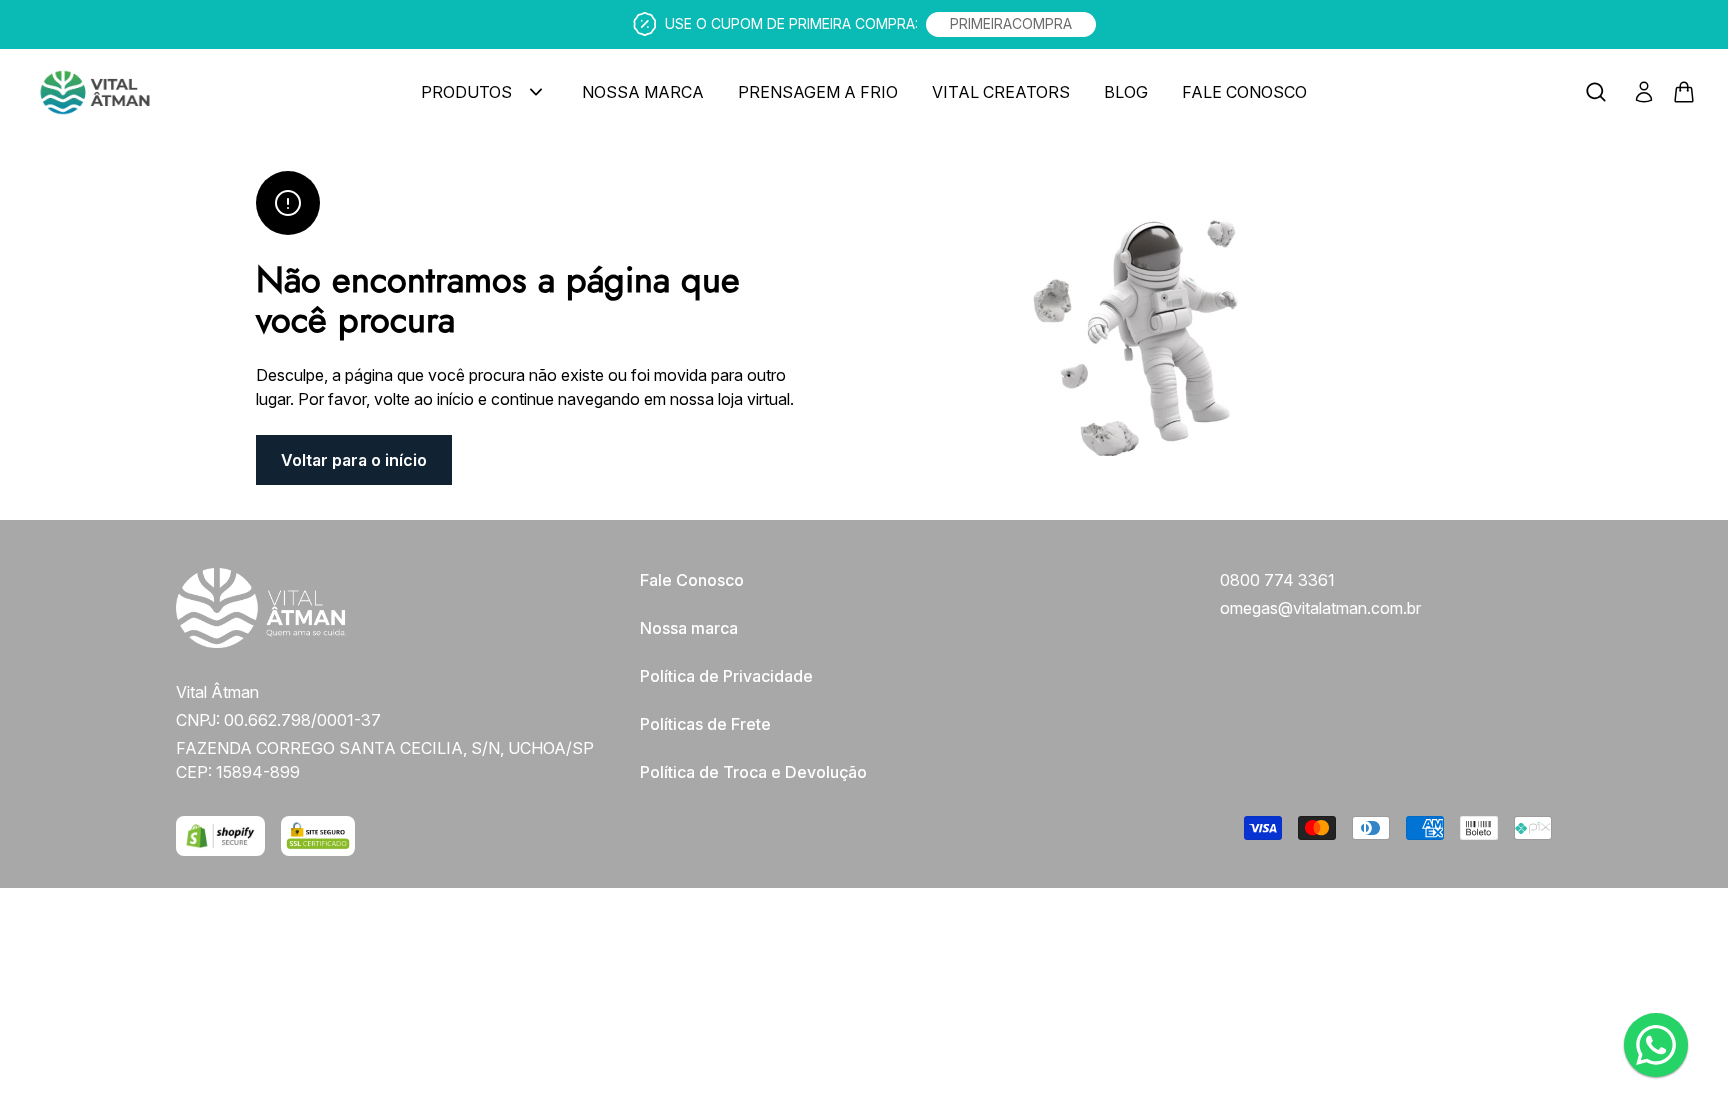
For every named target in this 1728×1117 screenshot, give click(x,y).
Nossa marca (689, 628)
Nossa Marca (643, 92)
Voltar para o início (354, 460)
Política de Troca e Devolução (753, 772)
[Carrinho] (210, 93)
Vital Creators (1001, 92)
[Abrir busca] (1596, 92)
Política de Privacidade (726, 676)
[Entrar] (1644, 92)
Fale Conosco (1244, 92)
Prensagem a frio (818, 92)
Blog (1126, 92)
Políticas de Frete (705, 724)
